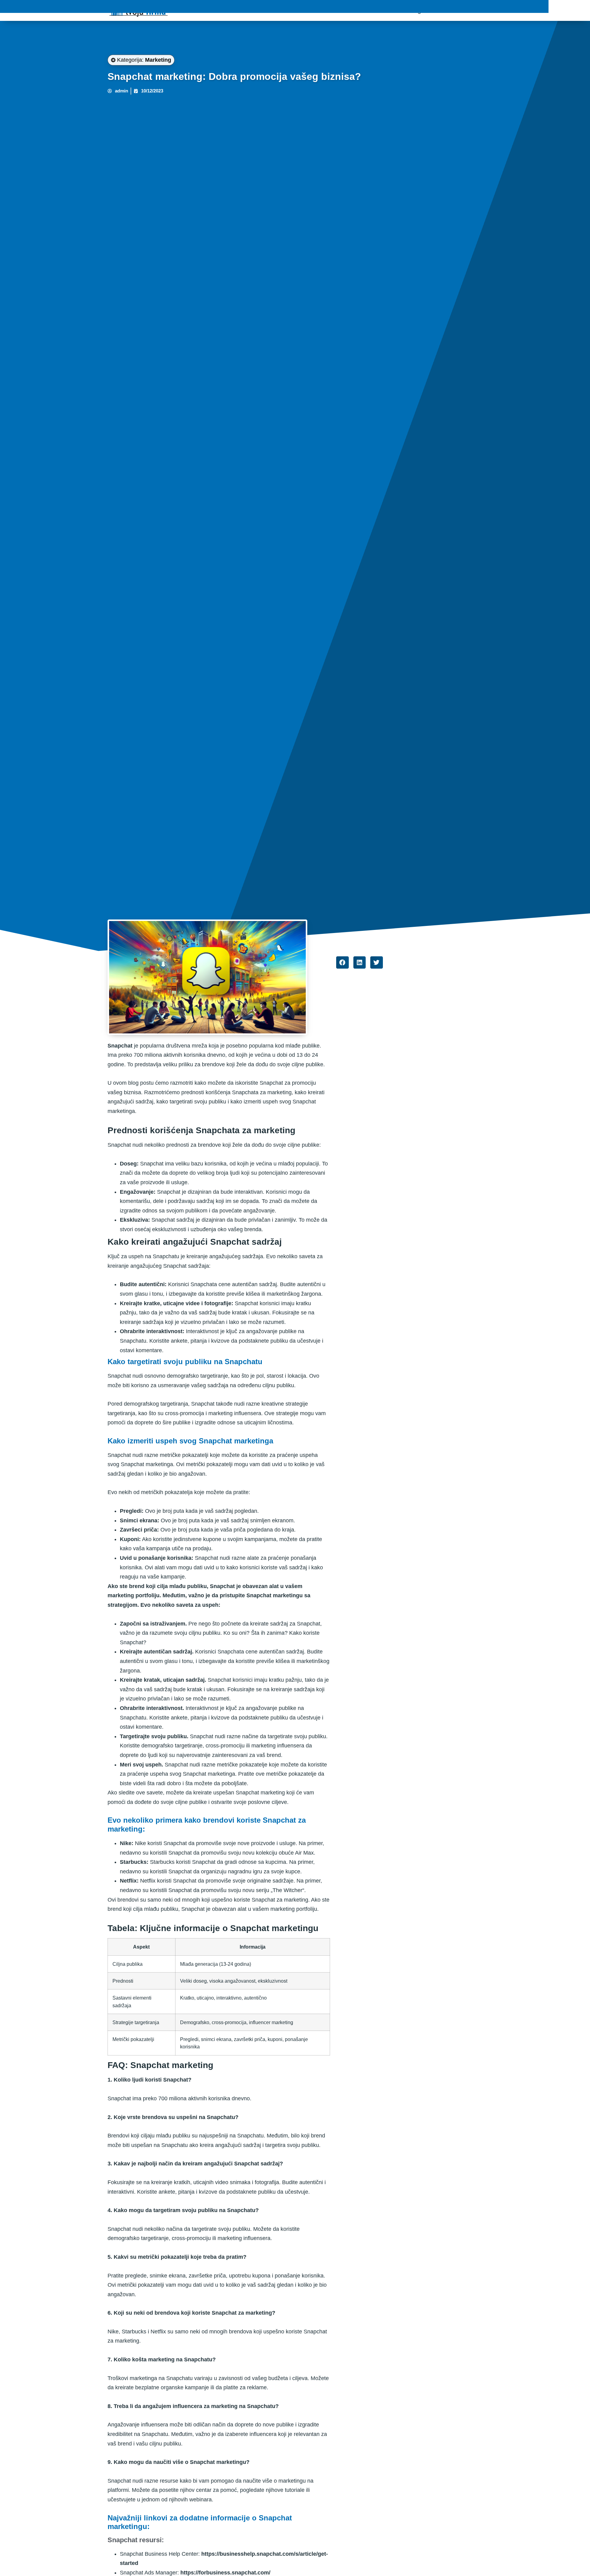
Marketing (158, 60)
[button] (342, 963)
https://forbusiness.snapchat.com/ (225, 2573)
